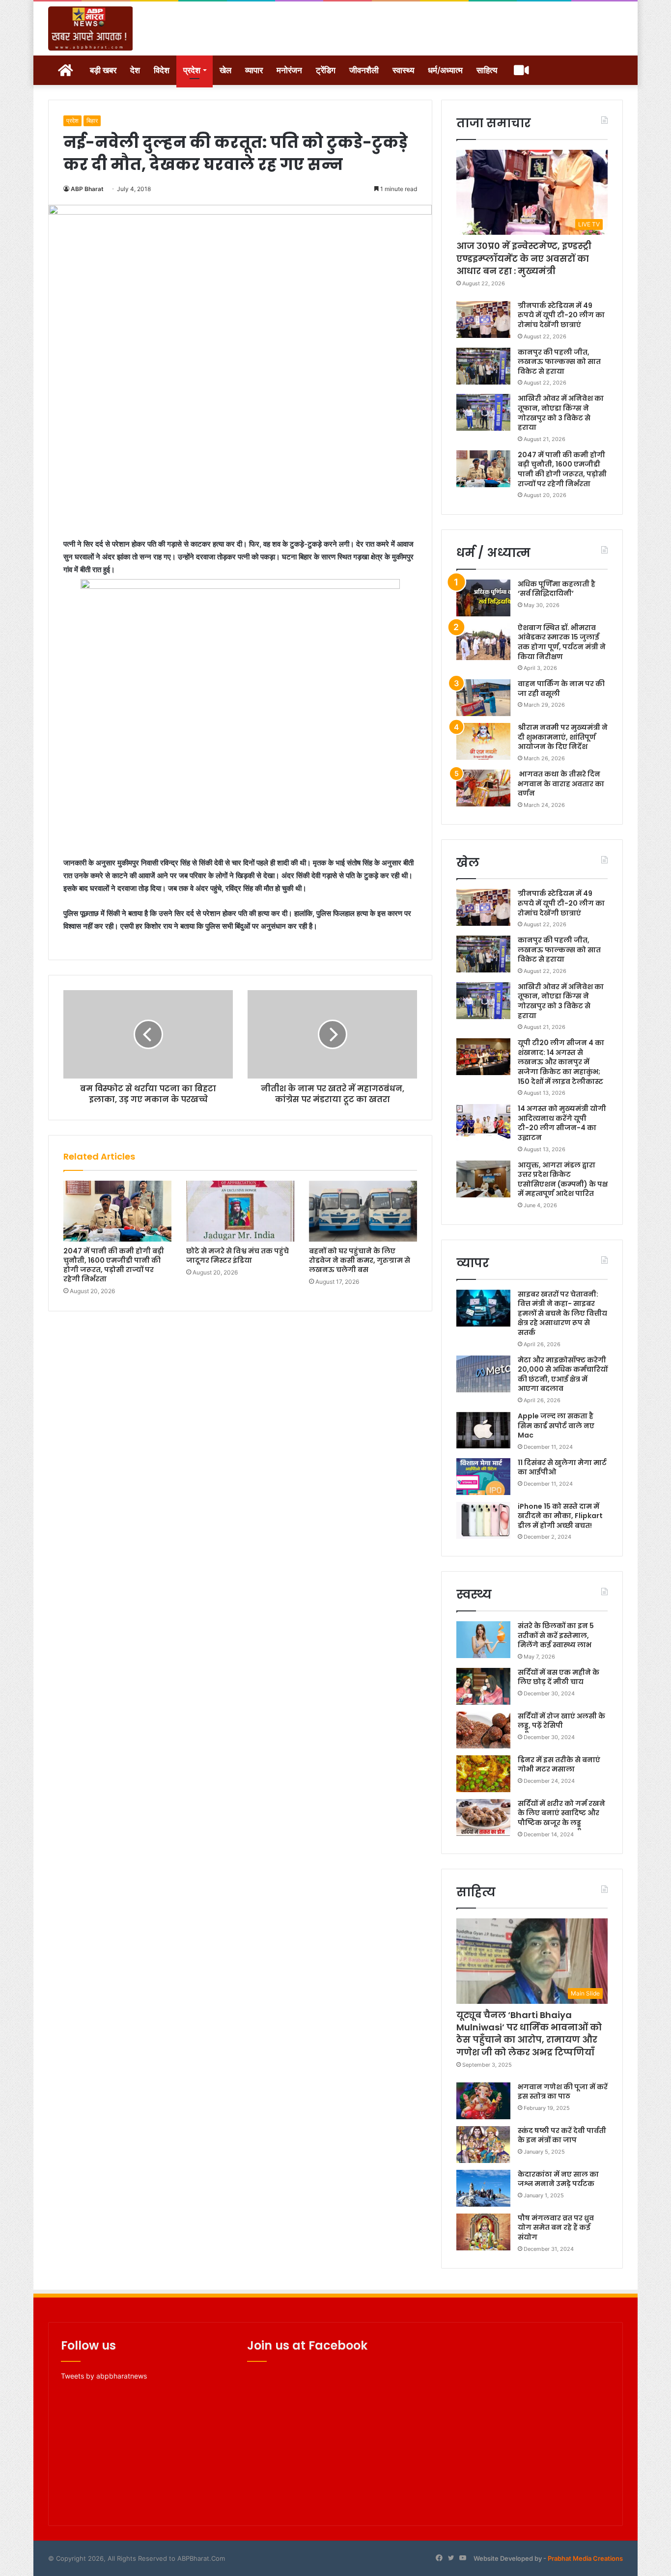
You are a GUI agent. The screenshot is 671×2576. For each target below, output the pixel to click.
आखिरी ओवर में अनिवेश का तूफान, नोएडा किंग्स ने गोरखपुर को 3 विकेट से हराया (561, 413)
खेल (225, 70)
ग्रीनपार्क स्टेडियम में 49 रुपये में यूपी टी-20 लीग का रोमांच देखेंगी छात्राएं (561, 315)
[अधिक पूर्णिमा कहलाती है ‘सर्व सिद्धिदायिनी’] (483, 598)
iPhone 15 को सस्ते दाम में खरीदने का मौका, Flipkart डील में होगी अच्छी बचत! (560, 1516)
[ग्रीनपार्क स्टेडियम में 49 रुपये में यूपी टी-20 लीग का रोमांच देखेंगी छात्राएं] (483, 319)
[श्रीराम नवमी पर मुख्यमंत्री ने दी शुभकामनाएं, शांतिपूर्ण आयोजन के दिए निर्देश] (483, 741)
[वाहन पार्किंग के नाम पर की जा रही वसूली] (483, 698)
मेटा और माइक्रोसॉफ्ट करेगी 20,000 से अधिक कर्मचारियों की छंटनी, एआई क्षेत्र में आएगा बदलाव (563, 1374)
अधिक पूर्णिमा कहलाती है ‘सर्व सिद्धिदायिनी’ (557, 589)
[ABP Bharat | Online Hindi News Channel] (91, 28)
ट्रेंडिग (326, 70)
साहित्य (487, 70)
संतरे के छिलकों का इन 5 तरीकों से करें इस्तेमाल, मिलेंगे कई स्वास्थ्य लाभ (556, 1635)
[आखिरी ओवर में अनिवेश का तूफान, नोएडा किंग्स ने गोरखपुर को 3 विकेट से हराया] (483, 412)
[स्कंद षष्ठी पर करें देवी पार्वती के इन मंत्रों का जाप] (483, 2145)
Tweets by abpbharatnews (104, 2376)
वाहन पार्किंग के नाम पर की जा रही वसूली (561, 689)
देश (135, 70)
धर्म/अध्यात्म (445, 70)
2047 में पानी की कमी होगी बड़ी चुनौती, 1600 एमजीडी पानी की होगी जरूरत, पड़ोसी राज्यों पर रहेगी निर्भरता (114, 1265)
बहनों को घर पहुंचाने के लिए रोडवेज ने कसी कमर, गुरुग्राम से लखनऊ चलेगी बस (360, 1260)
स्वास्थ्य (403, 70)
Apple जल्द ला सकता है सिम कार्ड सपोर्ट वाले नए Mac (556, 1426)
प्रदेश (192, 70)
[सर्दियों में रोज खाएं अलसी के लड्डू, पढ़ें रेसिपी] (483, 1730)
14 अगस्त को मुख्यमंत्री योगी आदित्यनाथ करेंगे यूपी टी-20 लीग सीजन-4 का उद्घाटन (562, 1123)
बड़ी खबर (103, 70)
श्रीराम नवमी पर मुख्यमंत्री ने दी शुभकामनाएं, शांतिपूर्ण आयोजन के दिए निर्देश (563, 737)
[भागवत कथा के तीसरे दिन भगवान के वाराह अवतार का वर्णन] (483, 788)
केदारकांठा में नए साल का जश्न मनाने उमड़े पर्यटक (558, 2179)
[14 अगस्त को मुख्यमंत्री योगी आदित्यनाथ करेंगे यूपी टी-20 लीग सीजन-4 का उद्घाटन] (483, 1122)
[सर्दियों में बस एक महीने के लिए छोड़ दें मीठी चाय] (483, 1686)
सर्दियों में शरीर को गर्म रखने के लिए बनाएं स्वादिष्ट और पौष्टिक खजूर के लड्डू (561, 1813)
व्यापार (254, 70)
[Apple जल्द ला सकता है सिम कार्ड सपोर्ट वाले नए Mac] (483, 1430)
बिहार (92, 121)
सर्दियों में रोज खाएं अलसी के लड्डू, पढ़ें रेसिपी (561, 1721)
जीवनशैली (364, 70)
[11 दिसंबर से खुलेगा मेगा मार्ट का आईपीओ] (483, 1477)
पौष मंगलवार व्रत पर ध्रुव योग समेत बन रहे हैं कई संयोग (556, 2228)
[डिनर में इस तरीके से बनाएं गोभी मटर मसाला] (483, 1774)
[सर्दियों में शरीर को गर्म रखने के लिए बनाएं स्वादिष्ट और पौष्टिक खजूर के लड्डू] (483, 1817)
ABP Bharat (87, 189)
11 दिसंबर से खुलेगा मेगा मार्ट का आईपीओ (562, 1468)
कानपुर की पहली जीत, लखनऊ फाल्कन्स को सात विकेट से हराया (559, 362)
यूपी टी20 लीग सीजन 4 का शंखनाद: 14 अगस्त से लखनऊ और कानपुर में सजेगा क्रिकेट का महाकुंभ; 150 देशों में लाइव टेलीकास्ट (561, 1062)
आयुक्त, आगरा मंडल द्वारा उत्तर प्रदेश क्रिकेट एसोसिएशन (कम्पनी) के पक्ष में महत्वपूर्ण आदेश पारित (563, 1179)
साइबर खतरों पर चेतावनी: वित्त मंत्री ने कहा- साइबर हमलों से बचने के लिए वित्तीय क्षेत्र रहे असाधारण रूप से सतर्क (562, 1313)
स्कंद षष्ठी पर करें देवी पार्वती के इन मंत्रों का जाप (562, 2135)
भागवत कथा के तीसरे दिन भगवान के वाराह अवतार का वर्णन (561, 784)
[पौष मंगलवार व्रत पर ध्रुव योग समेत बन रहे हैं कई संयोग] (483, 2232)
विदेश (162, 70)
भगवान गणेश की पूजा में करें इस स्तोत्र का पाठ (563, 2092)
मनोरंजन (289, 70)
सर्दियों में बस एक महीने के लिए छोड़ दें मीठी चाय (559, 1677)
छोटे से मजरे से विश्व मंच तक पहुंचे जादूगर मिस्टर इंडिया (238, 1256)
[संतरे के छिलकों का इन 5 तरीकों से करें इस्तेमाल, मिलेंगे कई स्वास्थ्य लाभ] (483, 1640)
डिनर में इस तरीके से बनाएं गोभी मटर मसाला (559, 1765)
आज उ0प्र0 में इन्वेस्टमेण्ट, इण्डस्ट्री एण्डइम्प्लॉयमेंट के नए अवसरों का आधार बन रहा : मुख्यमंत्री (524, 258)
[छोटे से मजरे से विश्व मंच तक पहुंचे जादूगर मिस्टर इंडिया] (240, 1211)
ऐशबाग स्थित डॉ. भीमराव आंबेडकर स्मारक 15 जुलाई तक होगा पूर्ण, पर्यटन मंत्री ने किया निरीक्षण (562, 642)
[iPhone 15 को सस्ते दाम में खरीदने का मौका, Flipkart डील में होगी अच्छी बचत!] (483, 1520)
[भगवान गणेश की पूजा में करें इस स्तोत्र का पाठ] (483, 2101)
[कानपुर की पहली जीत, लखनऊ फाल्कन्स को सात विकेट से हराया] (483, 366)
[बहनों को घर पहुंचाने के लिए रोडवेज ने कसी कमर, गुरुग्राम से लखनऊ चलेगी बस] (363, 1211)
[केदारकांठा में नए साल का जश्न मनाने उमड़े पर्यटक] (483, 2188)
